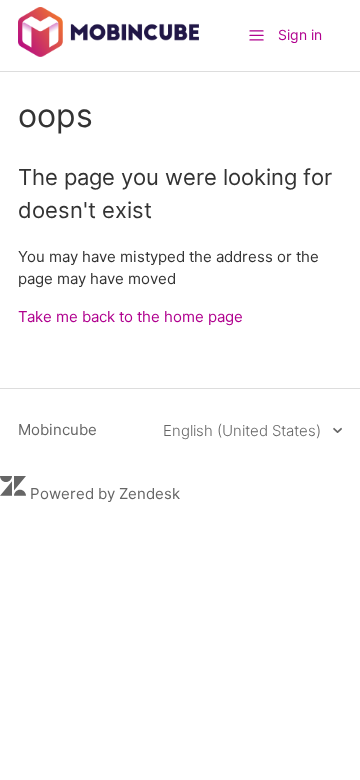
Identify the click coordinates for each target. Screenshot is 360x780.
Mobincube (57, 429)
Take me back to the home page (130, 316)
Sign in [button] (300, 34)
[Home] (108, 51)
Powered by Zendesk (105, 493)
